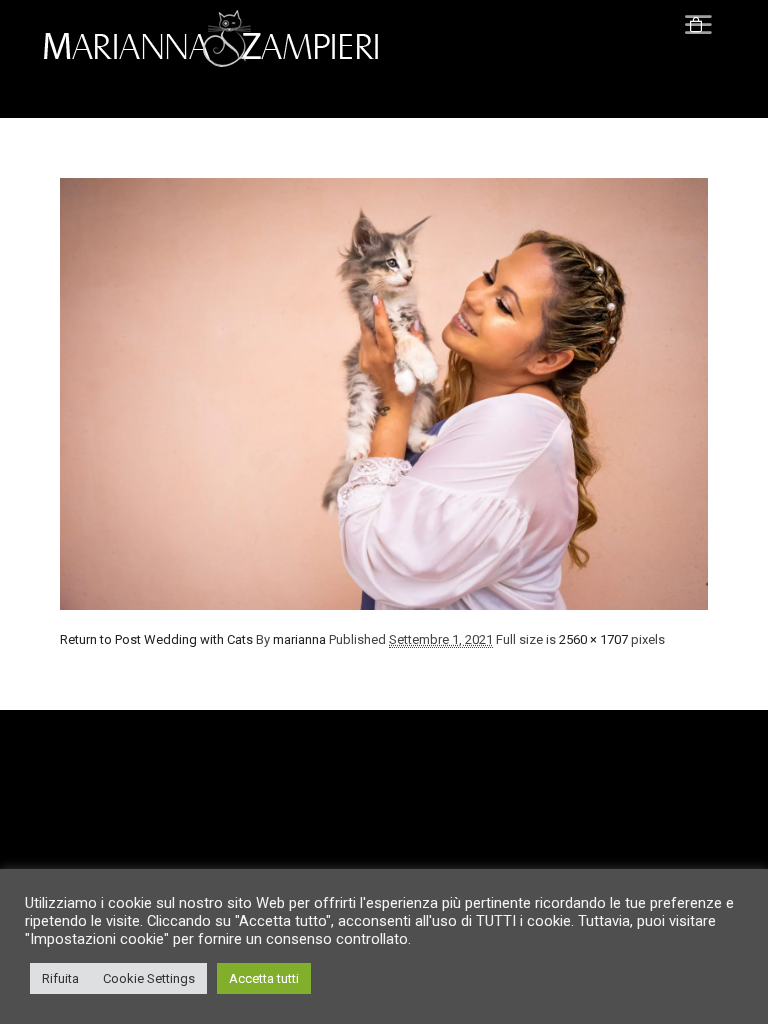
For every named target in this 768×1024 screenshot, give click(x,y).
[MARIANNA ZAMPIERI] (220, 40)
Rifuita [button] (60, 978)
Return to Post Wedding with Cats (156, 639)
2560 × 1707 (593, 639)
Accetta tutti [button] (264, 978)
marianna (299, 639)
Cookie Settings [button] (149, 978)
